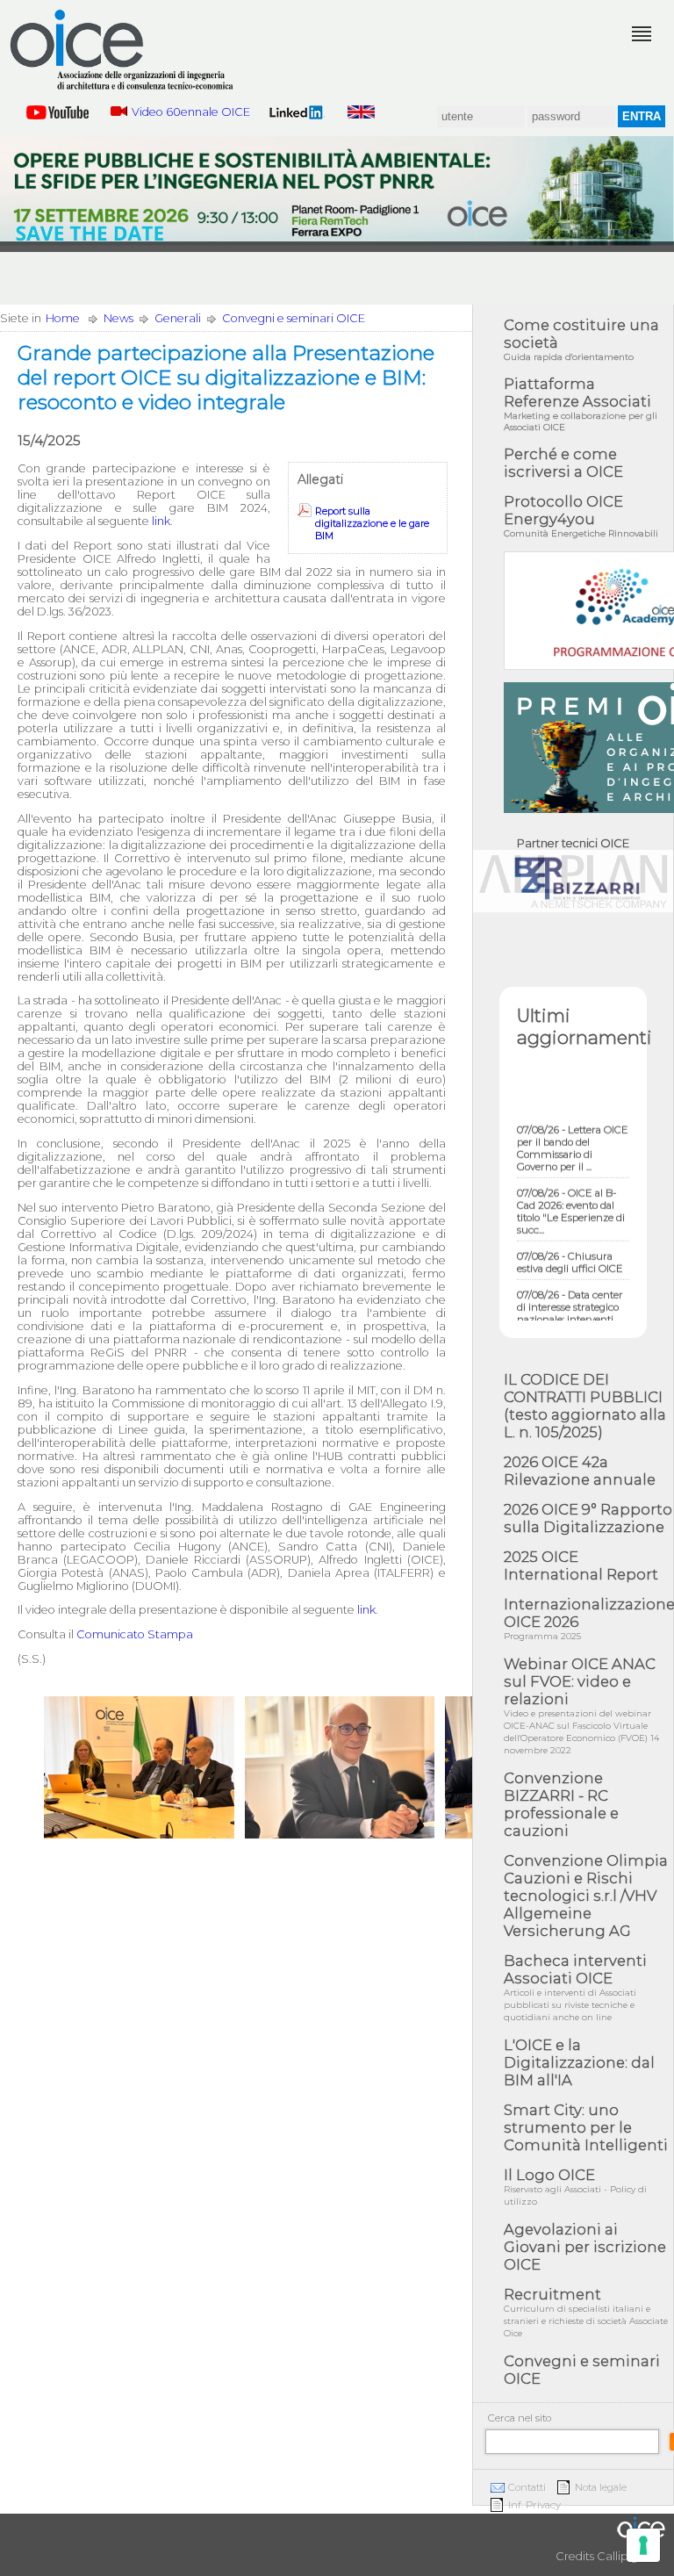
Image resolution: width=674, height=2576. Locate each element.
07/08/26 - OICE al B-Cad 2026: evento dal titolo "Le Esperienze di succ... (571, 1198)
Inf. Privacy (534, 2505)
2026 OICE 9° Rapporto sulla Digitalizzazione (588, 1518)
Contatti (527, 2487)
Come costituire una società (581, 339)
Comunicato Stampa (135, 1634)
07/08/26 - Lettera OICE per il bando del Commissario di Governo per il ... (573, 1135)
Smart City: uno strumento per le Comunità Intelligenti (586, 2127)
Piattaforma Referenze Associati (581, 404)
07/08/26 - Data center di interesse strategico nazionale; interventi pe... (570, 1300)
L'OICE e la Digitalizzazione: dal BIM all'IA (579, 2062)
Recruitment (586, 2312)
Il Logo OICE (575, 2187)
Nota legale (601, 2487)
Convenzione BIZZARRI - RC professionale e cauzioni (561, 1804)
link (161, 521)
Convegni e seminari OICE (294, 318)
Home (63, 318)
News (118, 318)
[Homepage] (123, 50)
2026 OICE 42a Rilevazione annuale (580, 1471)
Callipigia (622, 2556)
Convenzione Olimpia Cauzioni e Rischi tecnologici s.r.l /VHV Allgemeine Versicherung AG (586, 1896)
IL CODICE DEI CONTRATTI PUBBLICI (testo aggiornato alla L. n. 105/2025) (585, 1406)
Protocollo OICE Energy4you (581, 516)
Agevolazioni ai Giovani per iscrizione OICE (585, 2247)
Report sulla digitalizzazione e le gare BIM (372, 523)
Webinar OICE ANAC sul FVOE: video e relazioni (581, 1705)
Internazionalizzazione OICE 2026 (588, 1619)
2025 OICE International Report (581, 1565)
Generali (178, 318)
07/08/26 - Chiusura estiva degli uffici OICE (570, 1249)
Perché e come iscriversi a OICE (563, 463)
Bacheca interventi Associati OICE (575, 1987)
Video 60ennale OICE (191, 112)
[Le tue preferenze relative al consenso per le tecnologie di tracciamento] (643, 2545)
